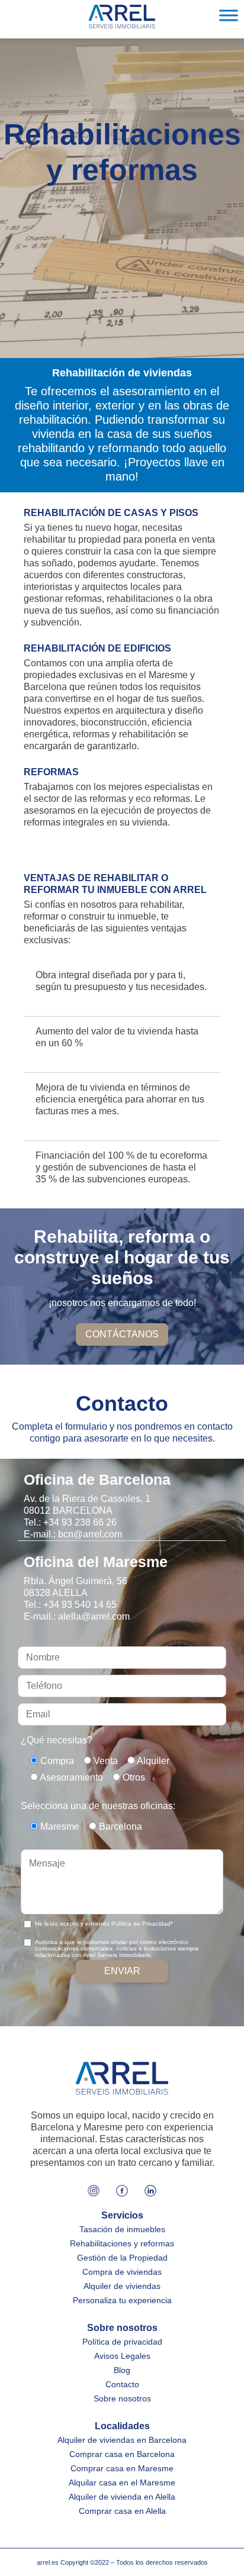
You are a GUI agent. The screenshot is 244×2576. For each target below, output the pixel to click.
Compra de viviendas (122, 2272)
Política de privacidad (122, 2342)
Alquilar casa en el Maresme (122, 2482)
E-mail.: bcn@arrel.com (73, 1534)
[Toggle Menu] (229, 15)
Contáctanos (122, 1334)
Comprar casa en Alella (122, 2511)
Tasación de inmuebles (122, 2229)
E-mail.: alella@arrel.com (77, 1616)
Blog (122, 2370)
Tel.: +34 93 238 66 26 (70, 1522)
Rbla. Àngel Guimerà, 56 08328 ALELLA (76, 1587)
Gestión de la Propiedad (122, 2258)
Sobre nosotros (122, 2398)
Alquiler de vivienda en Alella (122, 2497)
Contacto (122, 2384)
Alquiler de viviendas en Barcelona (122, 2440)
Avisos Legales (122, 2356)
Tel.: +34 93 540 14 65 (70, 1605)
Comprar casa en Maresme (122, 2468)
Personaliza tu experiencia (122, 2300)
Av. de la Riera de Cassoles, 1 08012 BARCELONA (87, 1505)
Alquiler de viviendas (122, 2286)
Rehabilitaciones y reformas (122, 2243)
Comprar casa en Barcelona (122, 2454)
